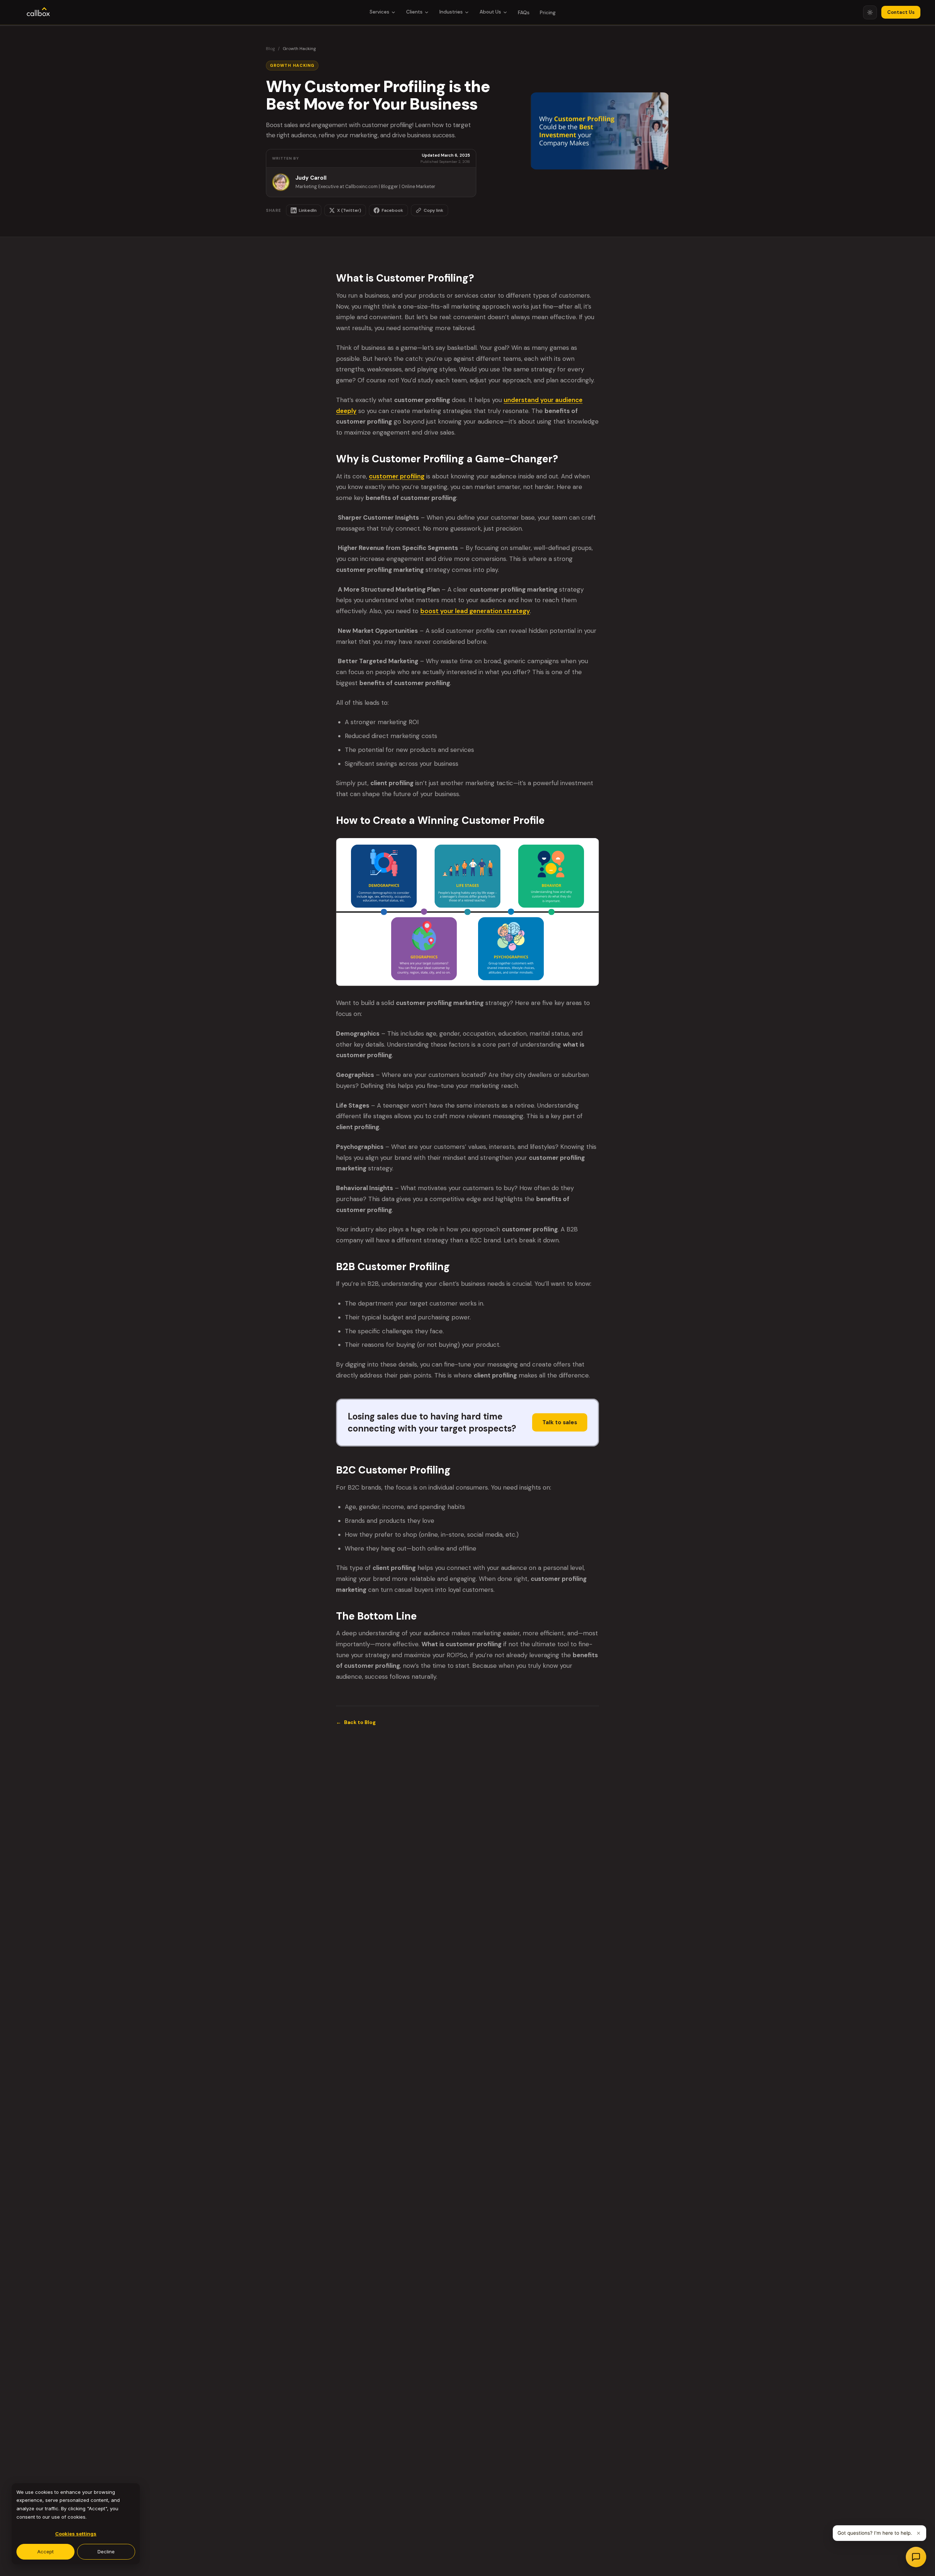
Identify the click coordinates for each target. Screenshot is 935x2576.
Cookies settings (76, 2534)
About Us (490, 12)
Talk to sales (560, 1422)
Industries (451, 12)
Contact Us (901, 12)
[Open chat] (916, 2557)
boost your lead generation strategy (475, 611)
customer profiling (397, 476)
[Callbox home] (38, 12)
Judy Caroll (311, 178)
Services (379, 12)
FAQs (524, 13)
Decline (106, 2552)
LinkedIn (308, 210)
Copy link (434, 210)
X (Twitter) (349, 210)
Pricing (548, 13)
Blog (270, 49)
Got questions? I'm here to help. (875, 2533)
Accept (45, 2552)
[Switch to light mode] (870, 12)
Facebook (392, 210)
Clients (414, 12)
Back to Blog (356, 1722)
